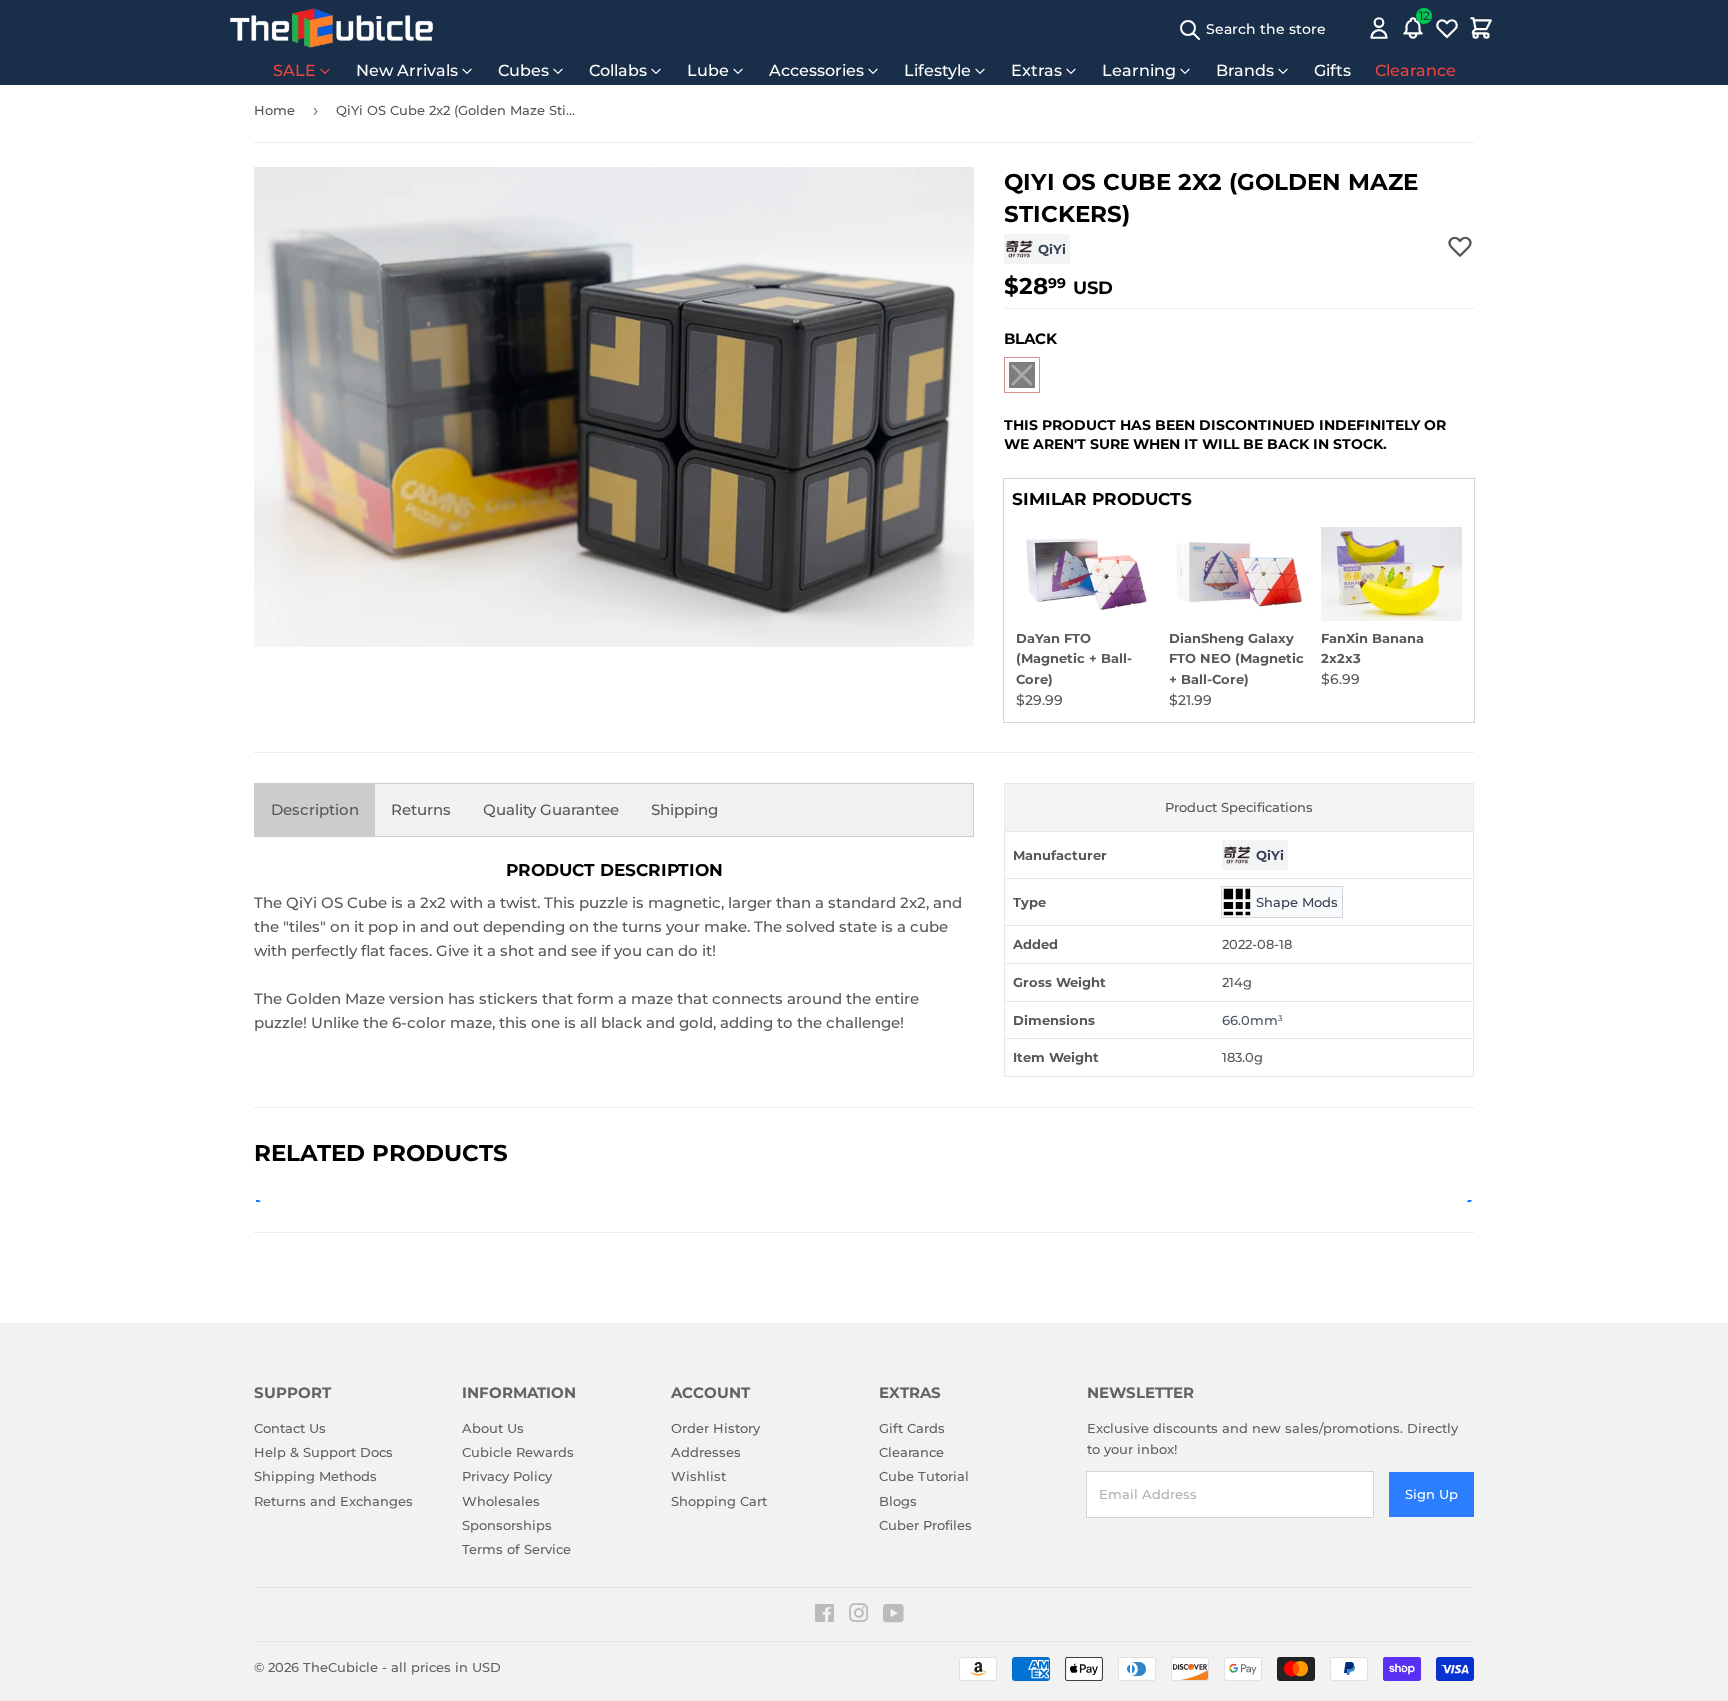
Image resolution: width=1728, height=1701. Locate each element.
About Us (493, 1428)
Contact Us (290, 1428)
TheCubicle (340, 1667)
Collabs (618, 70)
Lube (708, 70)
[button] (1022, 375)
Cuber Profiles (925, 1525)
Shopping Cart (719, 1501)
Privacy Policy (507, 1476)
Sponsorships (507, 1525)
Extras (1036, 70)
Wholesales (501, 1501)
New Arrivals (407, 70)
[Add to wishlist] (1460, 246)
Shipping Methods (315, 1476)
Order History (715, 1428)
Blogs (898, 1501)
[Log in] (1379, 28)
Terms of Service (516, 1549)
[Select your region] (1350, 28)
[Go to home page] (331, 28)
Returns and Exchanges (333, 1501)
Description (315, 809)
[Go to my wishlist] (1447, 28)
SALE (294, 70)
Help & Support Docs (323, 1452)
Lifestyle (937, 70)
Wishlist (698, 1476)
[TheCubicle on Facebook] (824, 1616)
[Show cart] (1481, 28)
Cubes (523, 70)
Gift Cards (912, 1428)
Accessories (816, 70)
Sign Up (1431, 1494)
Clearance (1415, 70)
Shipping (684, 809)
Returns (421, 809)
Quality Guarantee (551, 809)
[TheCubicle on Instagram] (859, 1616)
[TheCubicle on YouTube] (893, 1616)
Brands (1245, 70)
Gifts (1332, 70)
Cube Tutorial (924, 1476)
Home (274, 110)
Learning (1139, 70)
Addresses (706, 1452)
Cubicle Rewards (518, 1452)
